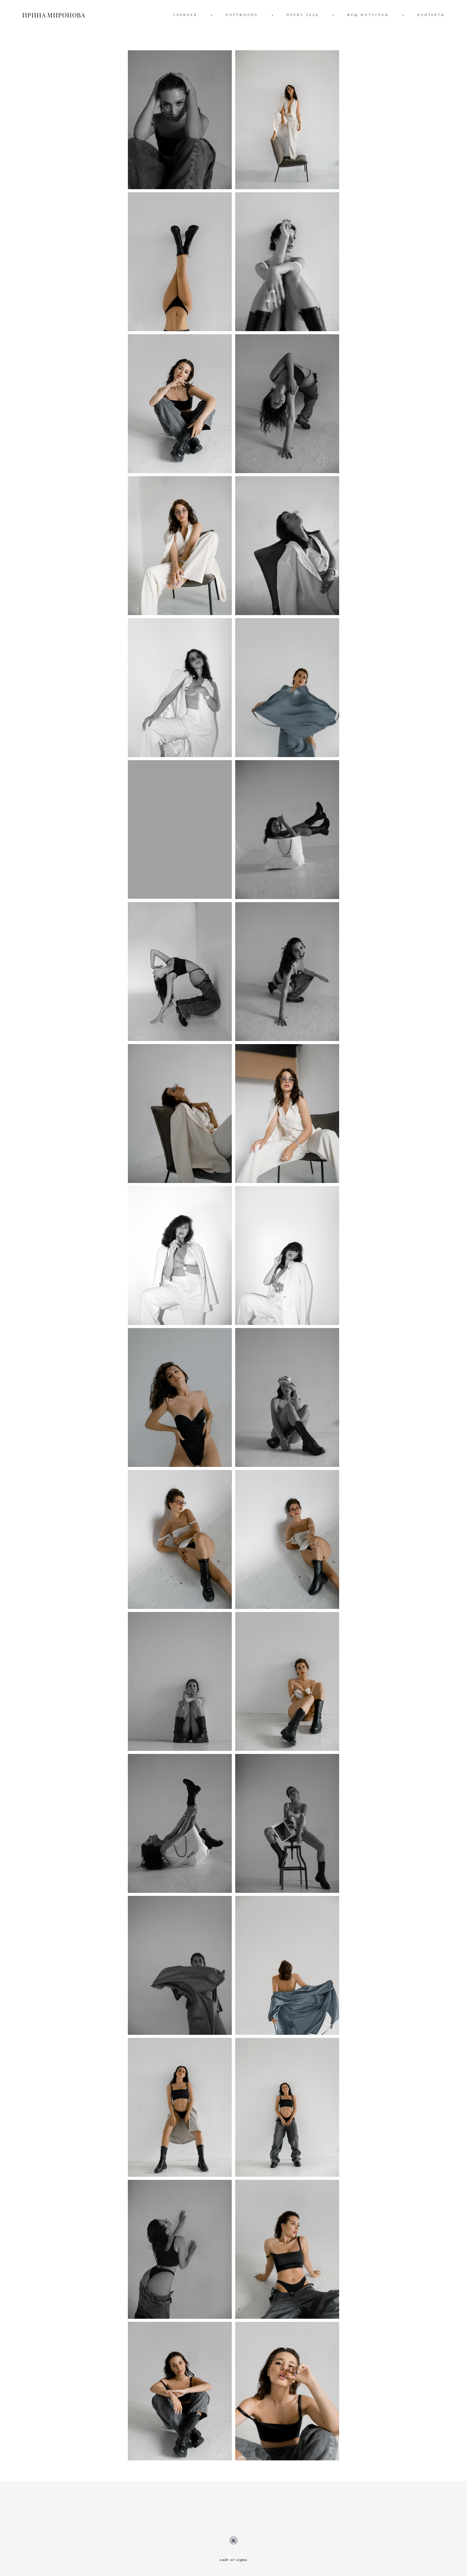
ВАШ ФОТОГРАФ (368, 15)
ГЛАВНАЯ (185, 15)
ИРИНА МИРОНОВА (54, 15)
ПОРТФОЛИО (242, 15)
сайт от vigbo (233, 2560)
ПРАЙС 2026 (303, 15)
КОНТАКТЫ (431, 15)
